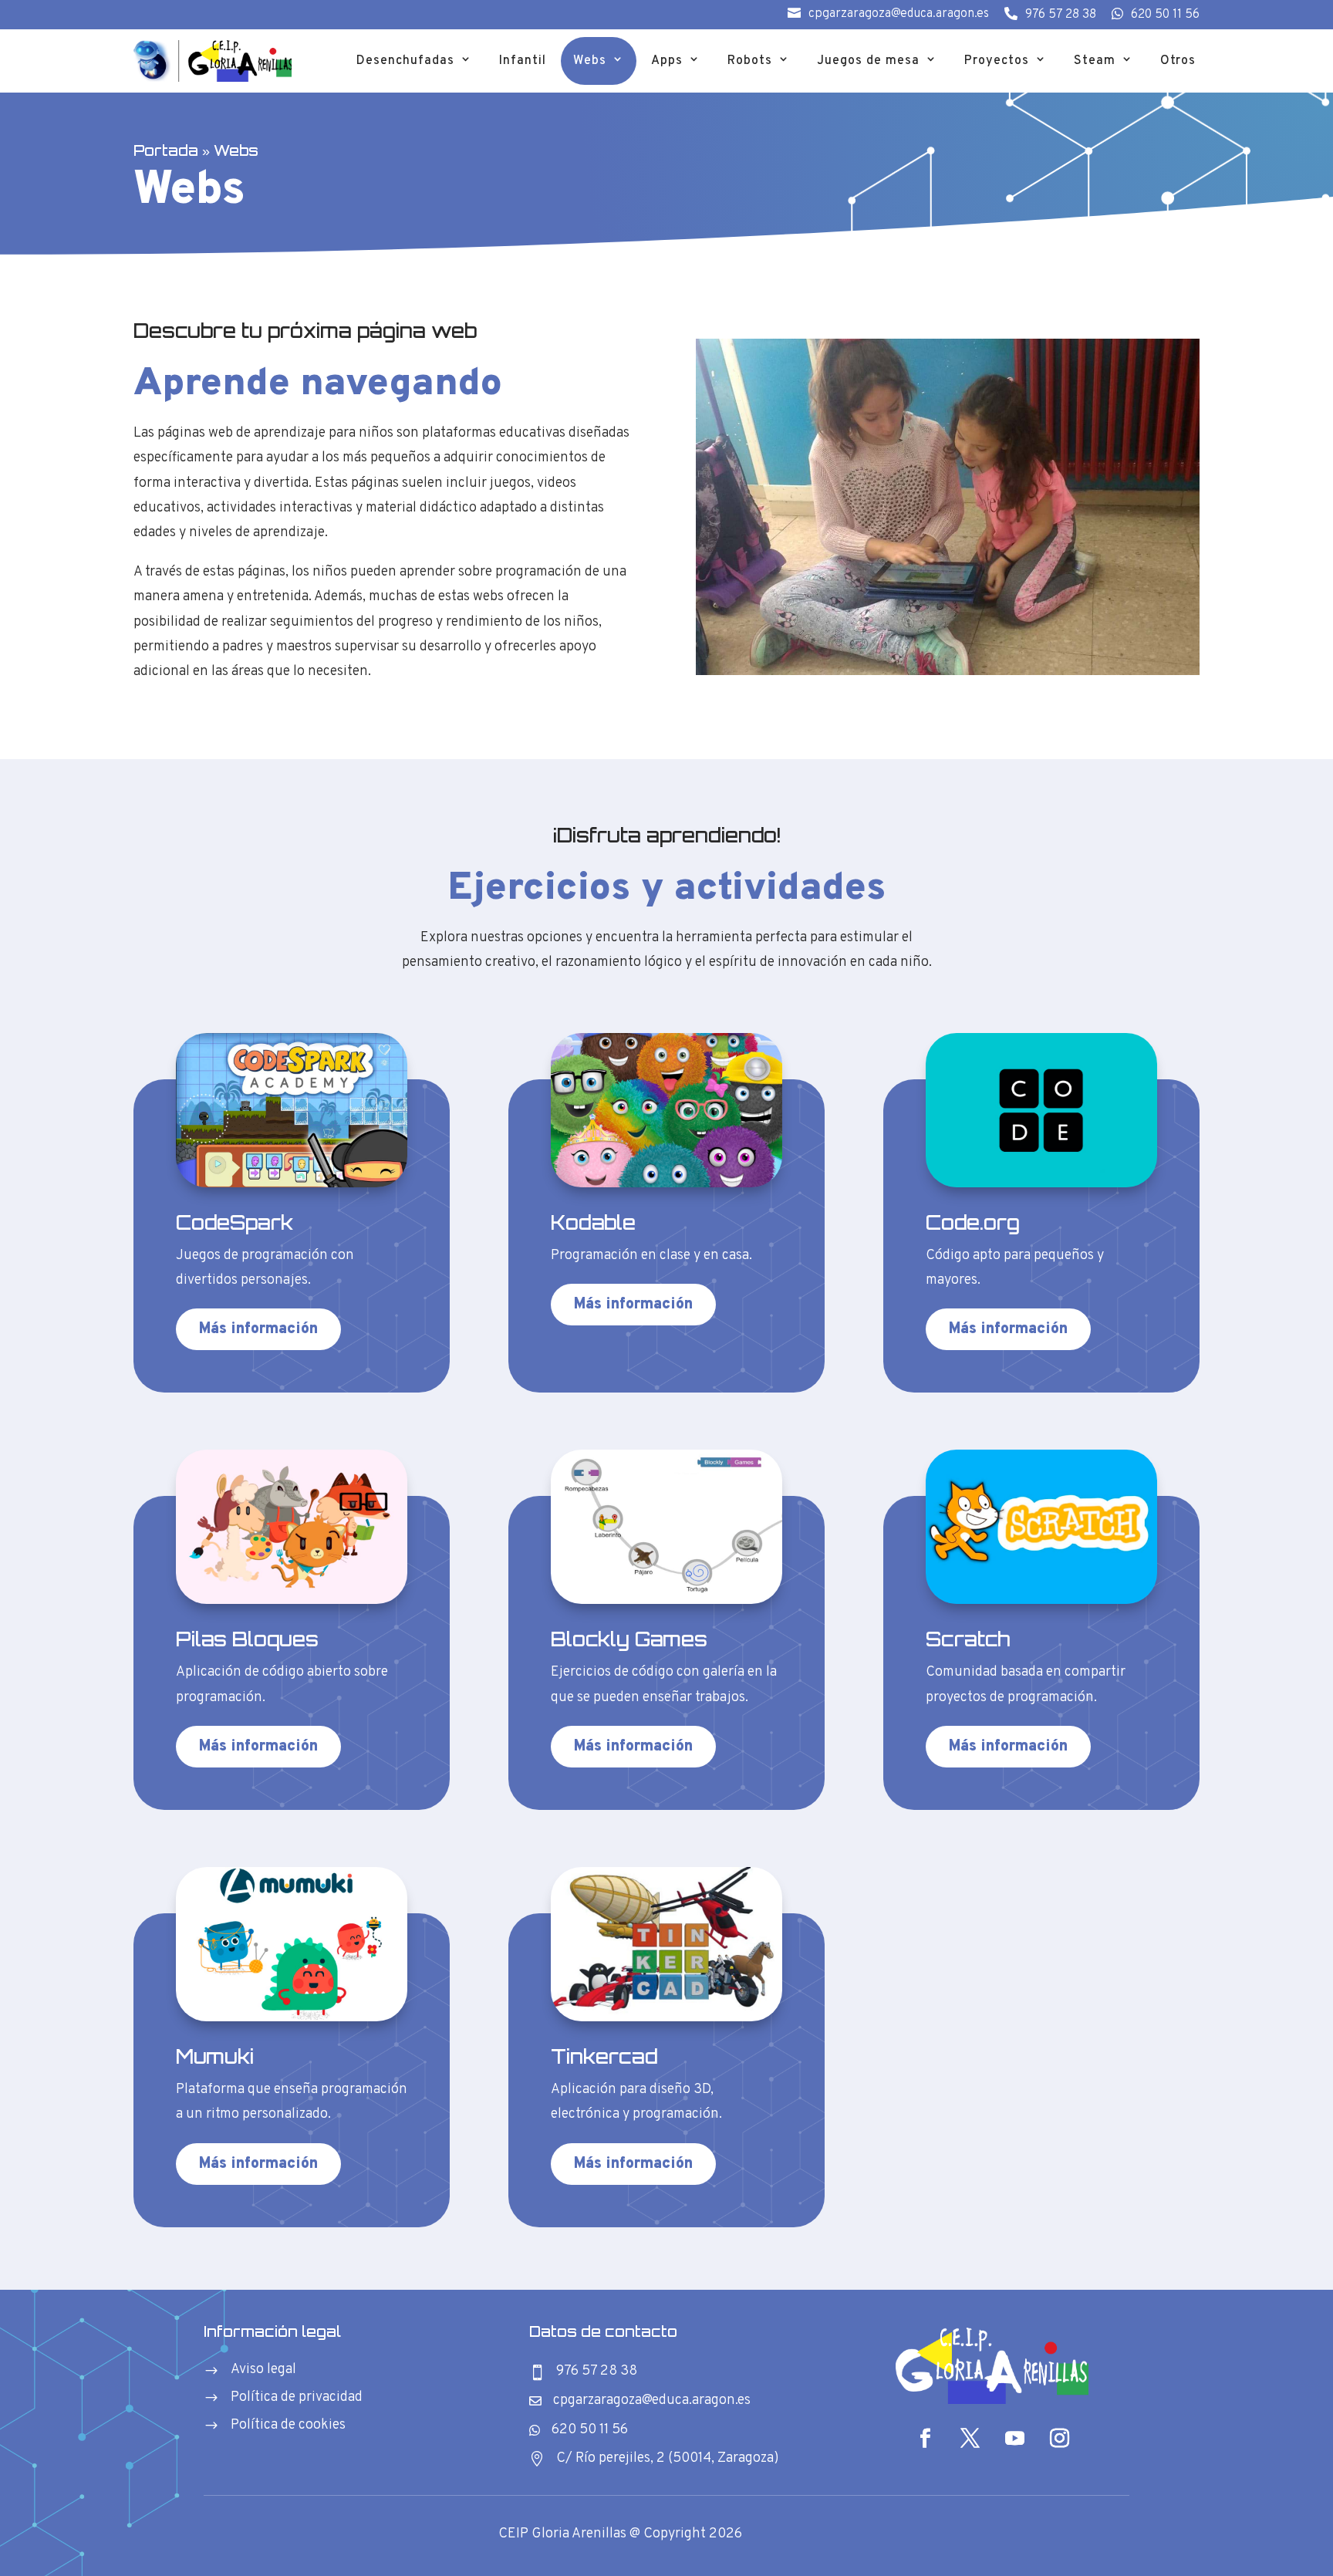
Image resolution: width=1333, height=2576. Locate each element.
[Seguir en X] (970, 2439)
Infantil (523, 61)
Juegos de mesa (868, 61)
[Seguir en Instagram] (1059, 2439)
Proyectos (997, 61)
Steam (1095, 61)
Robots (750, 61)
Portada (166, 150)
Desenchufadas (405, 61)
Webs (590, 61)
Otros (1178, 61)
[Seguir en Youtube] (1014, 2439)
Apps (667, 61)
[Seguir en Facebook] (925, 2439)
